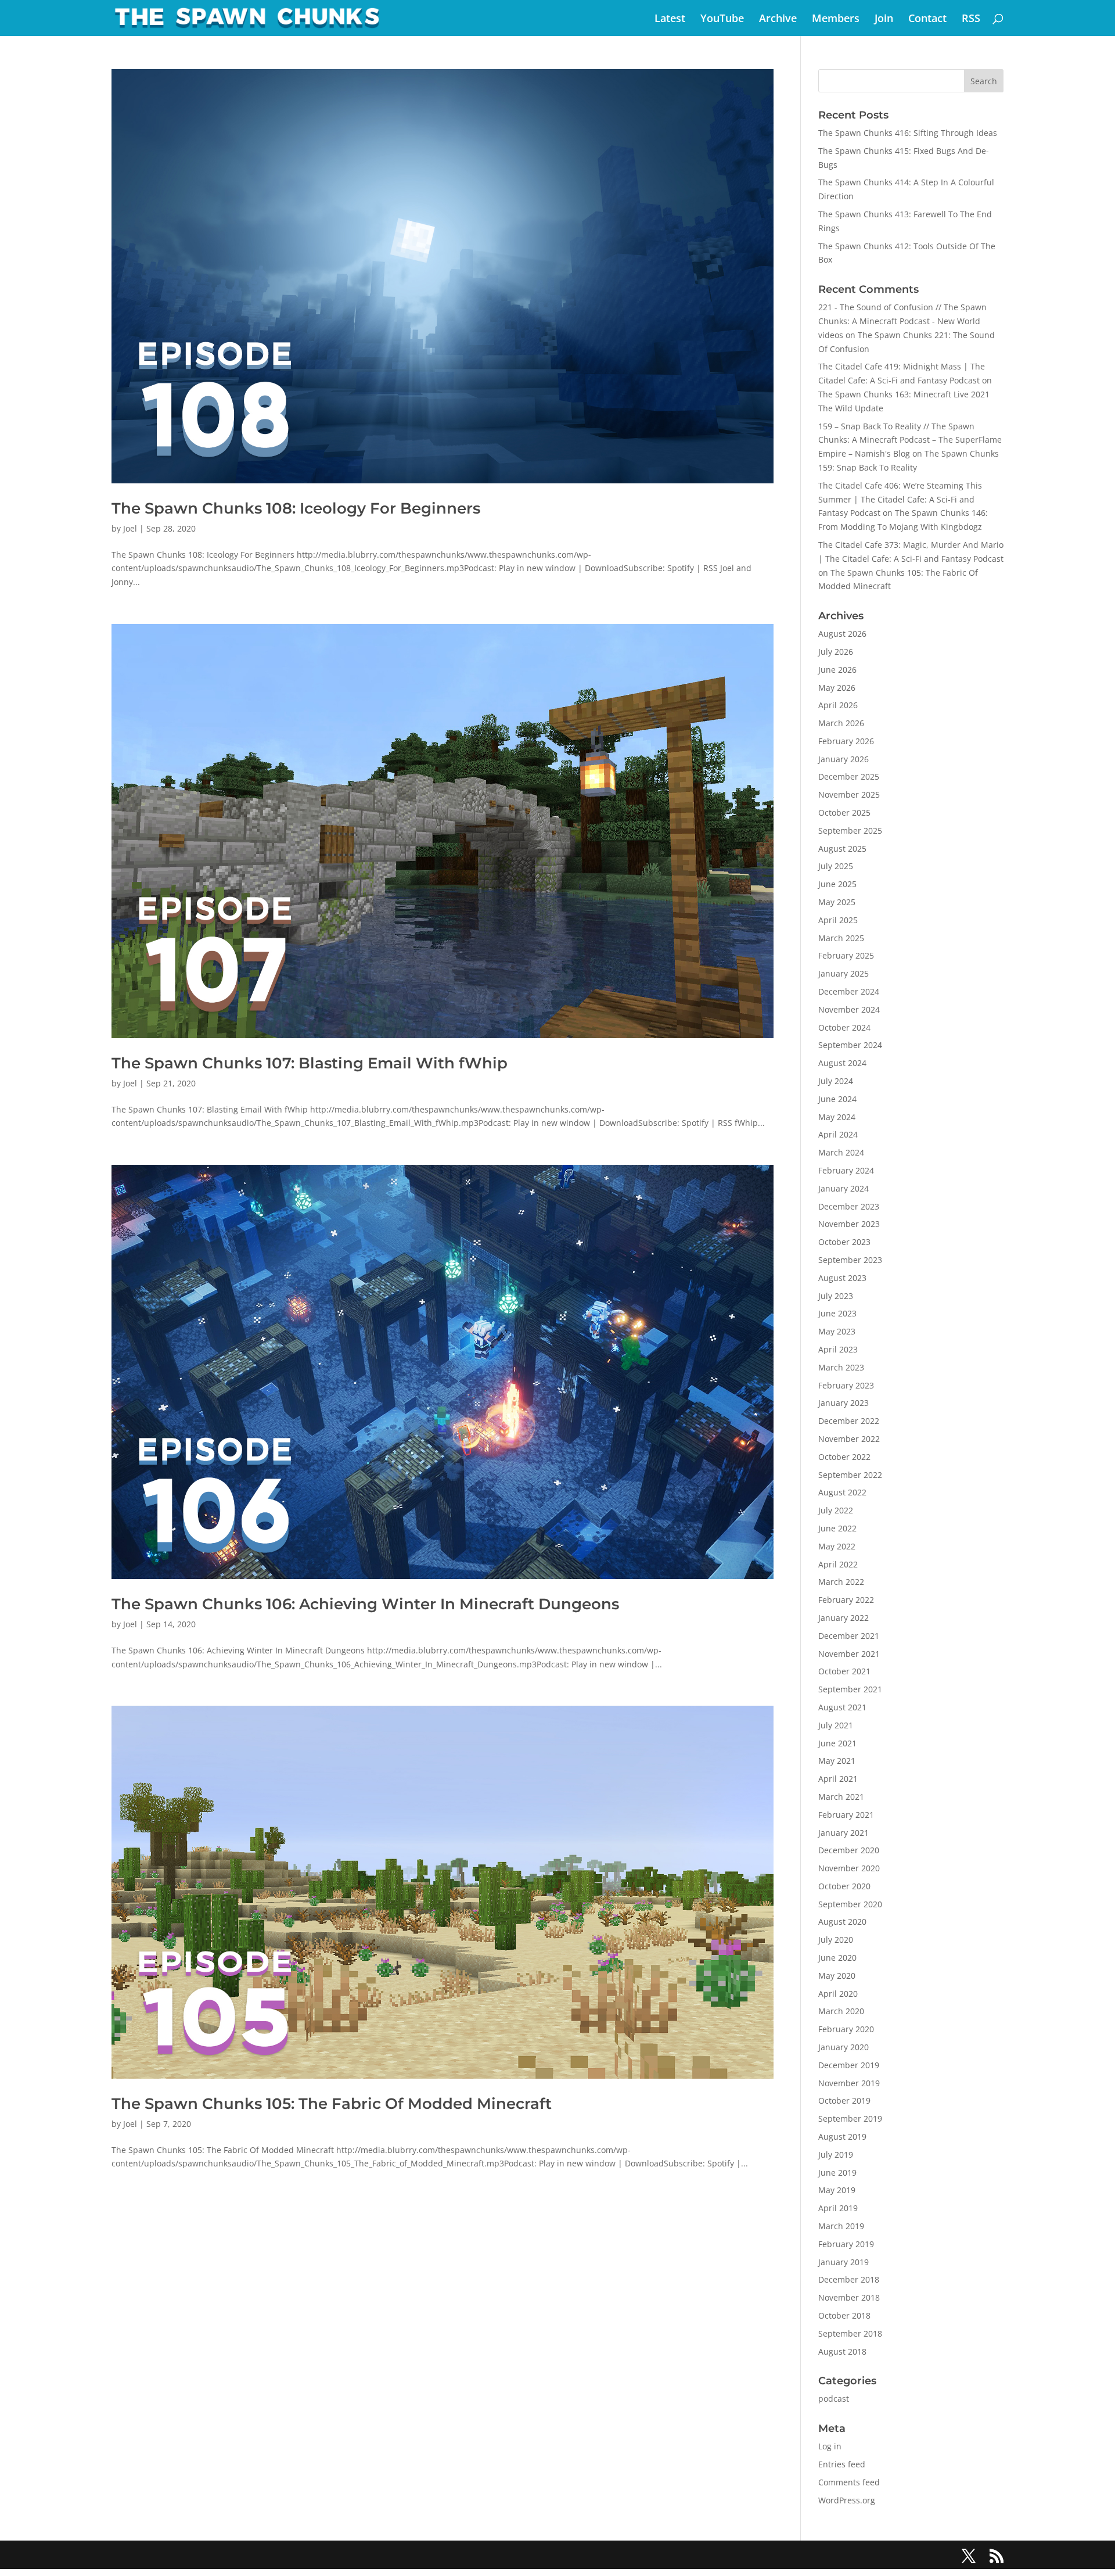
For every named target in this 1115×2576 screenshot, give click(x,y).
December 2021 (849, 1636)
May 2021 (837, 1761)
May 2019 (837, 2190)
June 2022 (837, 1528)
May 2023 (837, 1331)
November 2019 (849, 2083)
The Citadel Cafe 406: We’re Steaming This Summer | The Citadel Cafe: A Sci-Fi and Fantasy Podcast (900, 499)
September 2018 (850, 2333)
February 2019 (846, 2244)
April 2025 (838, 920)
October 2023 (844, 1242)
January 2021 (844, 1833)
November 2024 (849, 1009)
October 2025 (844, 812)
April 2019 (838, 2208)
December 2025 (849, 776)
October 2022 (844, 1457)
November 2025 (849, 794)
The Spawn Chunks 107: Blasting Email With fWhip (310, 1063)
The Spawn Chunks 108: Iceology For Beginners (296, 508)
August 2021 (842, 1707)
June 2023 (837, 1313)
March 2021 (841, 1797)
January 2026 (844, 759)
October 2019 (844, 2100)
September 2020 (850, 1904)
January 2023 (844, 1403)
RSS (971, 19)
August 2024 (842, 1063)
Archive (778, 19)
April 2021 (838, 1779)
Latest (670, 19)
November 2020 (849, 1868)
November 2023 (849, 1224)
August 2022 (842, 1492)
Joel (130, 528)
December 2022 (849, 1421)
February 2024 (846, 1170)
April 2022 (838, 1564)
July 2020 (836, 1940)
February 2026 (846, 741)
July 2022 (836, 1510)
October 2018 (844, 2315)
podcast (834, 2399)
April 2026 (838, 705)
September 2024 (850, 1045)
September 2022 (850, 1475)
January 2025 (844, 973)
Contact (927, 19)
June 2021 (837, 1743)
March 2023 (841, 1367)
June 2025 (837, 884)
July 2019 (836, 2155)
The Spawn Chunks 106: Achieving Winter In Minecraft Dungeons (365, 1604)
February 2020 (846, 2029)
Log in (830, 2446)
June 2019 (837, 2173)
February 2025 (846, 955)
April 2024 (838, 1134)
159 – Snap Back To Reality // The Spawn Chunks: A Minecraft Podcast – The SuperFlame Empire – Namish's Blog (910, 440)
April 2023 (838, 1349)
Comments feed (849, 2482)
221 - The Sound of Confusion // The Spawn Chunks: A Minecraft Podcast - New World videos (902, 321)
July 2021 (836, 1725)
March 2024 (841, 1152)
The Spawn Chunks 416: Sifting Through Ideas (908, 133)
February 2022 (846, 1600)
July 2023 (836, 1296)
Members (836, 19)
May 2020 (837, 1976)
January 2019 (844, 2262)
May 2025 (837, 902)
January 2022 (844, 1618)
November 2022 (849, 1439)
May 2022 (837, 1546)
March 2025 (841, 938)
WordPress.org (847, 2500)
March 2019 (841, 2226)
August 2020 (842, 1922)
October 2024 (844, 1027)
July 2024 (836, 1081)
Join (884, 19)
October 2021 (844, 1671)
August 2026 (842, 634)
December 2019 (849, 2065)
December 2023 (849, 1206)
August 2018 (842, 2351)
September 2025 (850, 830)
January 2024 (844, 1188)
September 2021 (850, 1689)
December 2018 (849, 2279)
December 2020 (849, 1850)
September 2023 (850, 1260)
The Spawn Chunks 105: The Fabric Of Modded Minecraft (332, 2104)
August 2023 (842, 1278)
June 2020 (837, 1958)
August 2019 (842, 2136)
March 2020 (841, 2011)
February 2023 (846, 1385)
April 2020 (838, 1994)
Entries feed (842, 2464)
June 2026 (837, 670)
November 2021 (849, 1654)
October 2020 (844, 1886)
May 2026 (837, 688)
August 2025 (842, 848)
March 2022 (841, 1582)
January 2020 (844, 2047)
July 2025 (836, 866)
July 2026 (836, 652)
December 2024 (849, 991)
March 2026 (841, 723)
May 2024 (837, 1117)
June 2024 (837, 1099)
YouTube (722, 19)
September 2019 (850, 2118)
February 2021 (846, 1815)
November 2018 (849, 2297)
